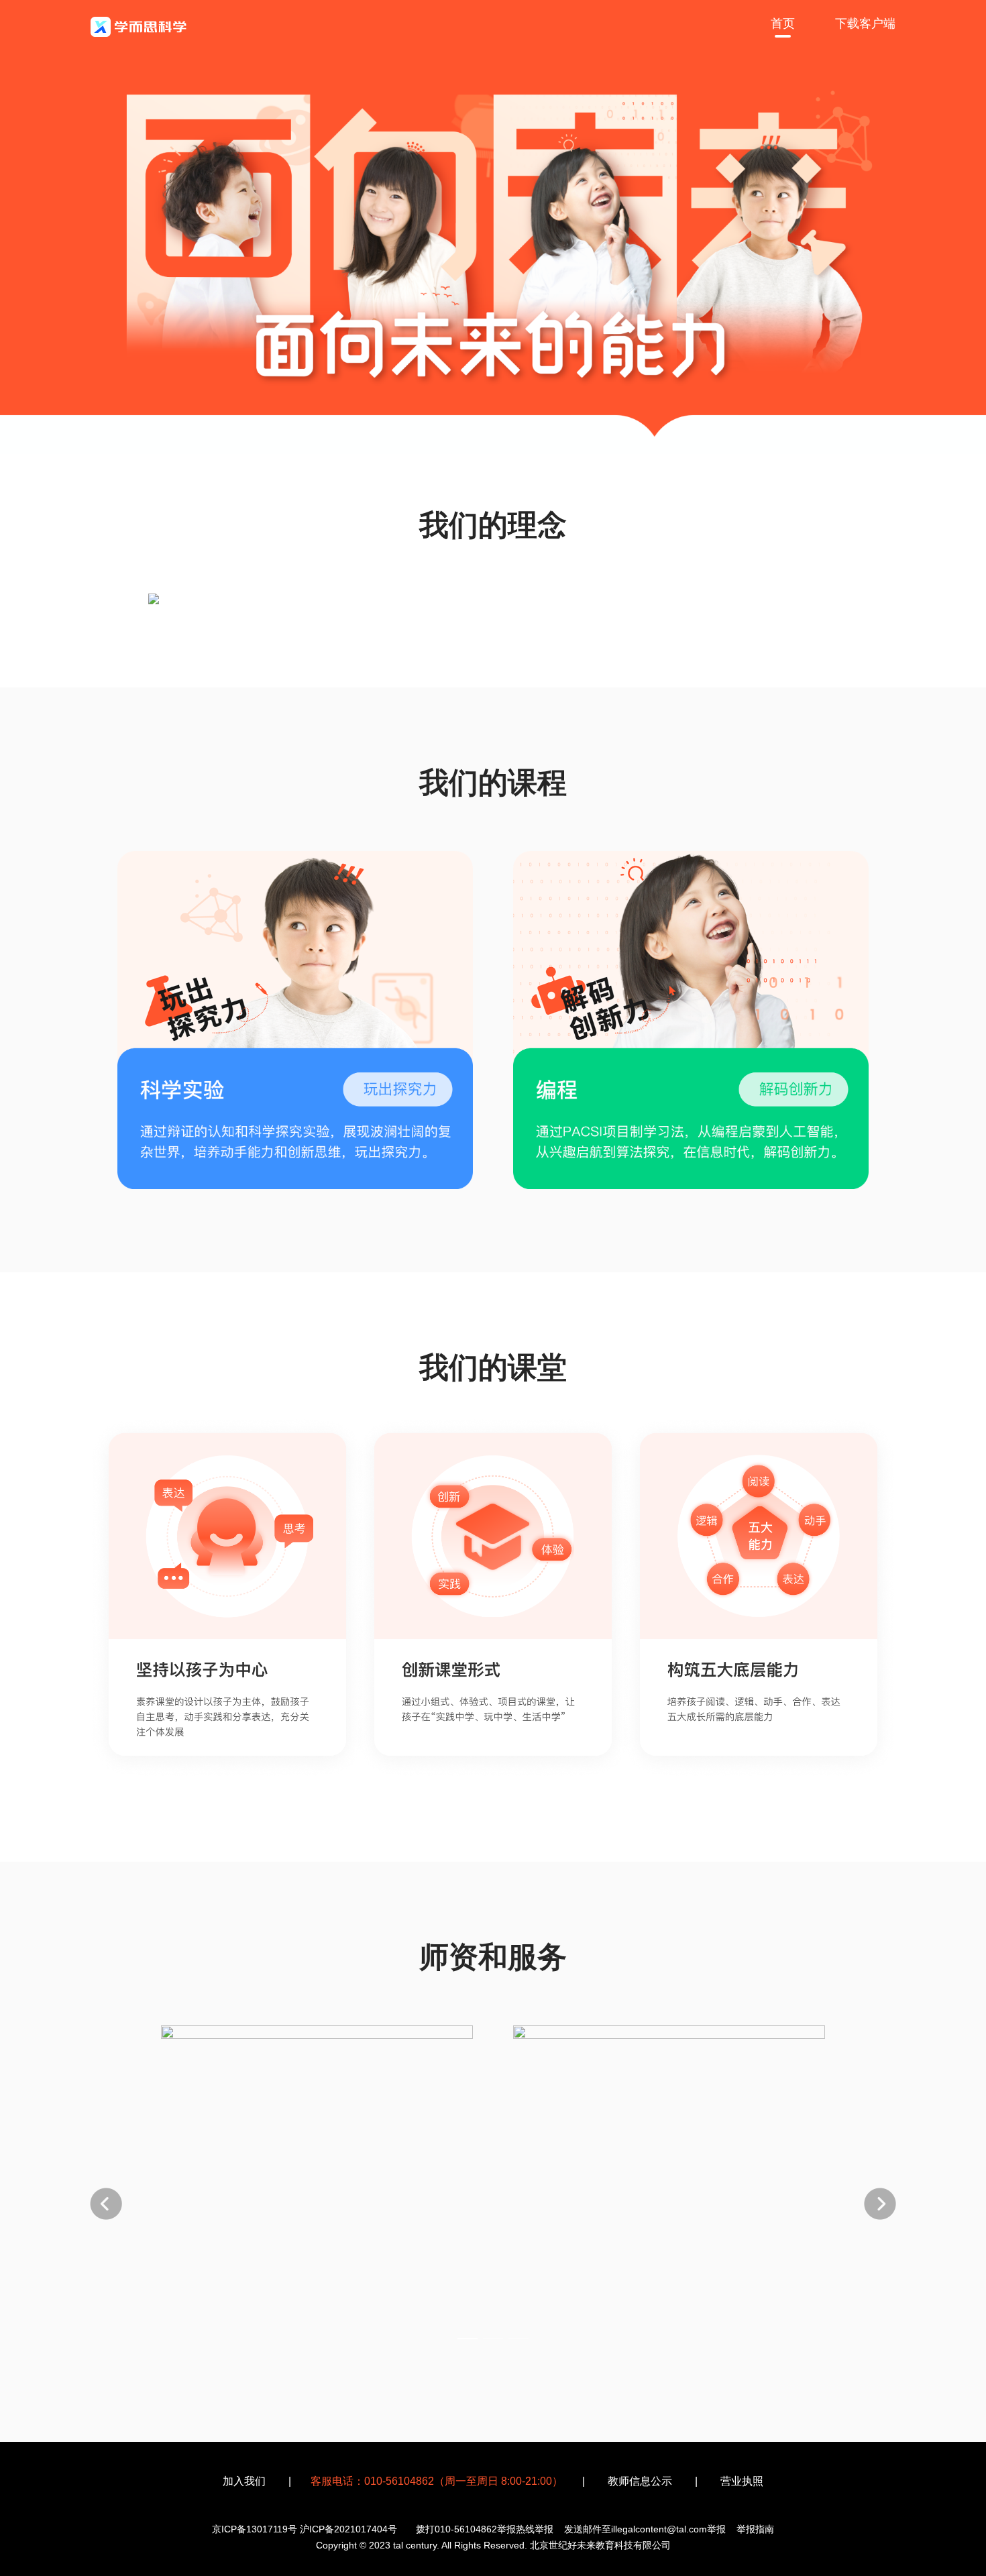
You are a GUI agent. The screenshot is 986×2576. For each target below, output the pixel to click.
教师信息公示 (640, 2481)
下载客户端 (865, 23)
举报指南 (755, 2529)
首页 (783, 23)
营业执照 (742, 2481)
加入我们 (244, 2481)
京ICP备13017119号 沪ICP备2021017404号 (305, 2529)
